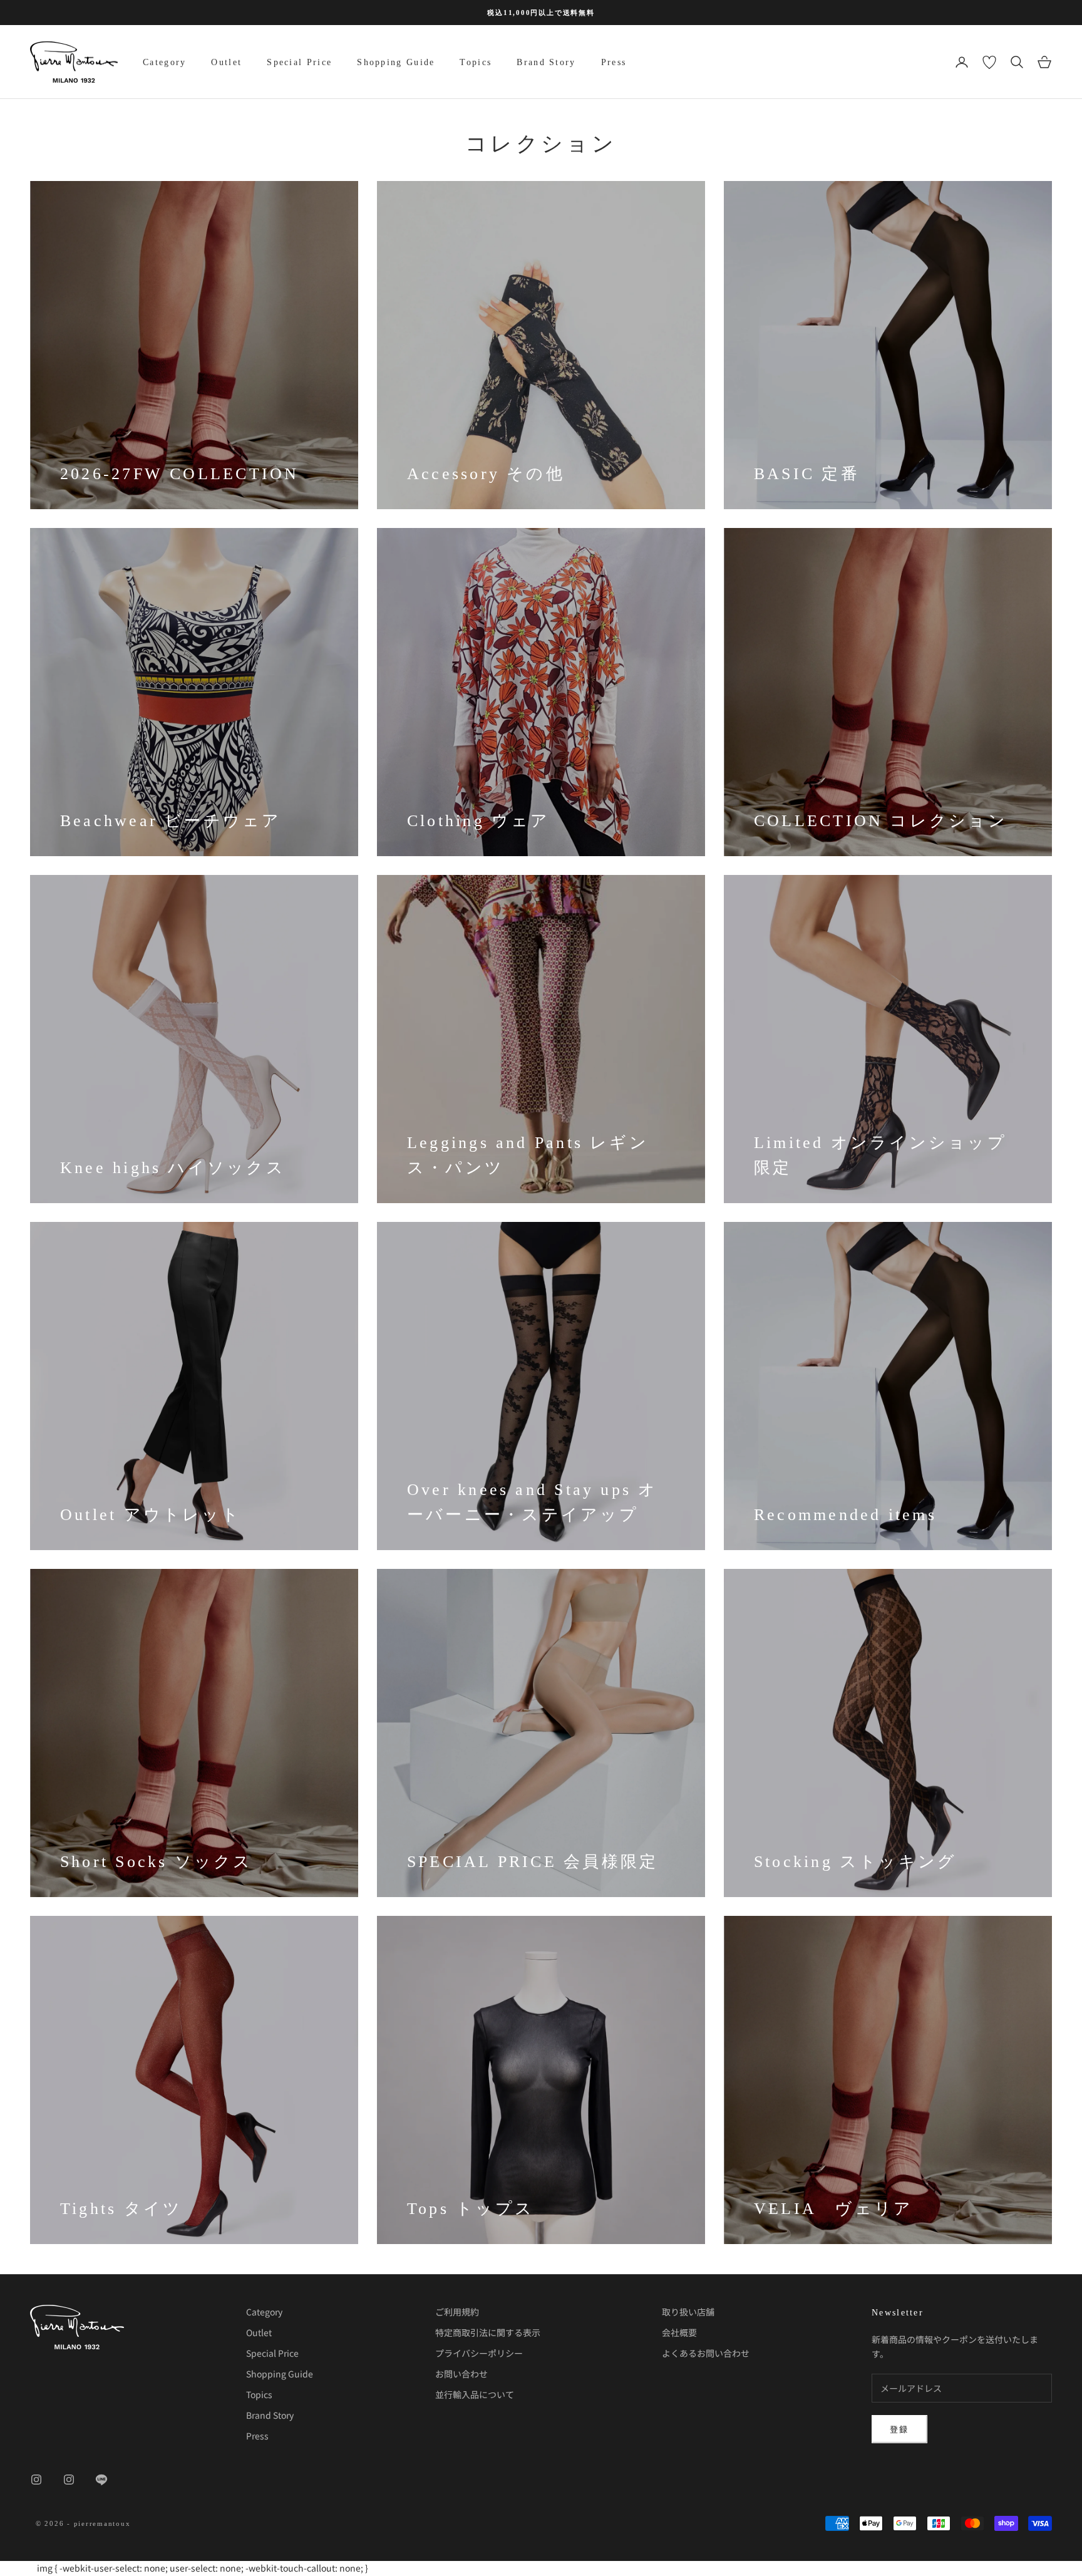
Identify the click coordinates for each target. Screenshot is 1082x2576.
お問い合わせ (461, 2374)
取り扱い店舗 (688, 2312)
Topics (476, 62)
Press (614, 62)
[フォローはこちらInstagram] (36, 2480)
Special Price (299, 62)
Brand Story (546, 62)
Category (164, 62)
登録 (899, 2429)
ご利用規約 (457, 2312)
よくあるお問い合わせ (706, 2353)
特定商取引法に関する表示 (488, 2332)
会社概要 (679, 2332)
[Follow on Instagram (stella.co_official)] (69, 2480)
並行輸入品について (475, 2394)
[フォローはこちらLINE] (101, 2480)
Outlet (226, 62)
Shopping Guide (396, 62)
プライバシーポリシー (479, 2353)
